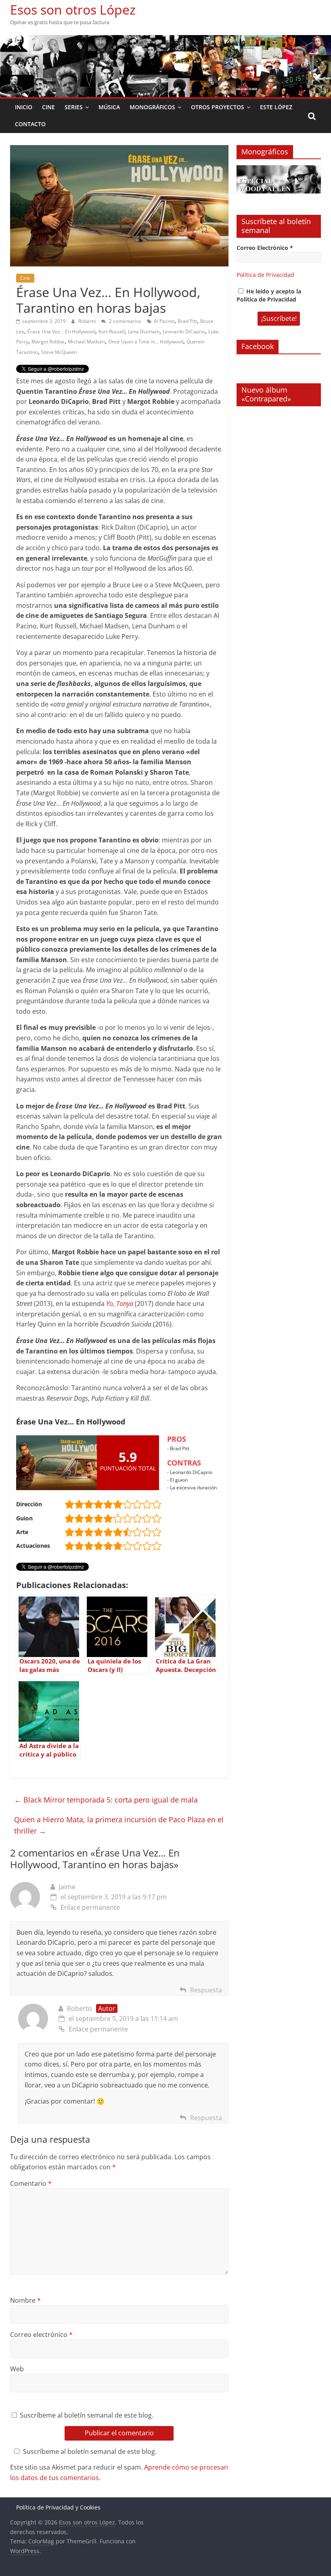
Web (17, 2369)
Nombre (25, 2300)
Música (109, 107)
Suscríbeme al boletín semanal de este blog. (86, 2415)
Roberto (88, 321)
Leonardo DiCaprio (184, 332)
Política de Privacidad (265, 275)
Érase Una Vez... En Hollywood (61, 332)
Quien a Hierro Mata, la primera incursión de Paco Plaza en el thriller (119, 1825)
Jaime (67, 1887)
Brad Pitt (187, 321)
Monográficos (152, 107)
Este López (276, 107)
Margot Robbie (48, 342)
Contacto (30, 124)
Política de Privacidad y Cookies (58, 2507)
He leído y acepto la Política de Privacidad (269, 295)
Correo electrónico (41, 2335)
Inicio (24, 107)
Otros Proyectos (218, 107)
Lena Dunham (144, 332)
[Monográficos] (279, 169)
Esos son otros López (73, 9)
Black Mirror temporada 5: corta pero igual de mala (106, 1800)
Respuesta (206, 1990)
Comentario (31, 2183)
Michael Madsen (86, 342)
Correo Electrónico (265, 248)
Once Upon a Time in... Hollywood (146, 342)
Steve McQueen (59, 352)
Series (74, 107)
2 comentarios (125, 321)
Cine (48, 107)
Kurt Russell (112, 332)
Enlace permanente (90, 1907)
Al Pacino (164, 321)
